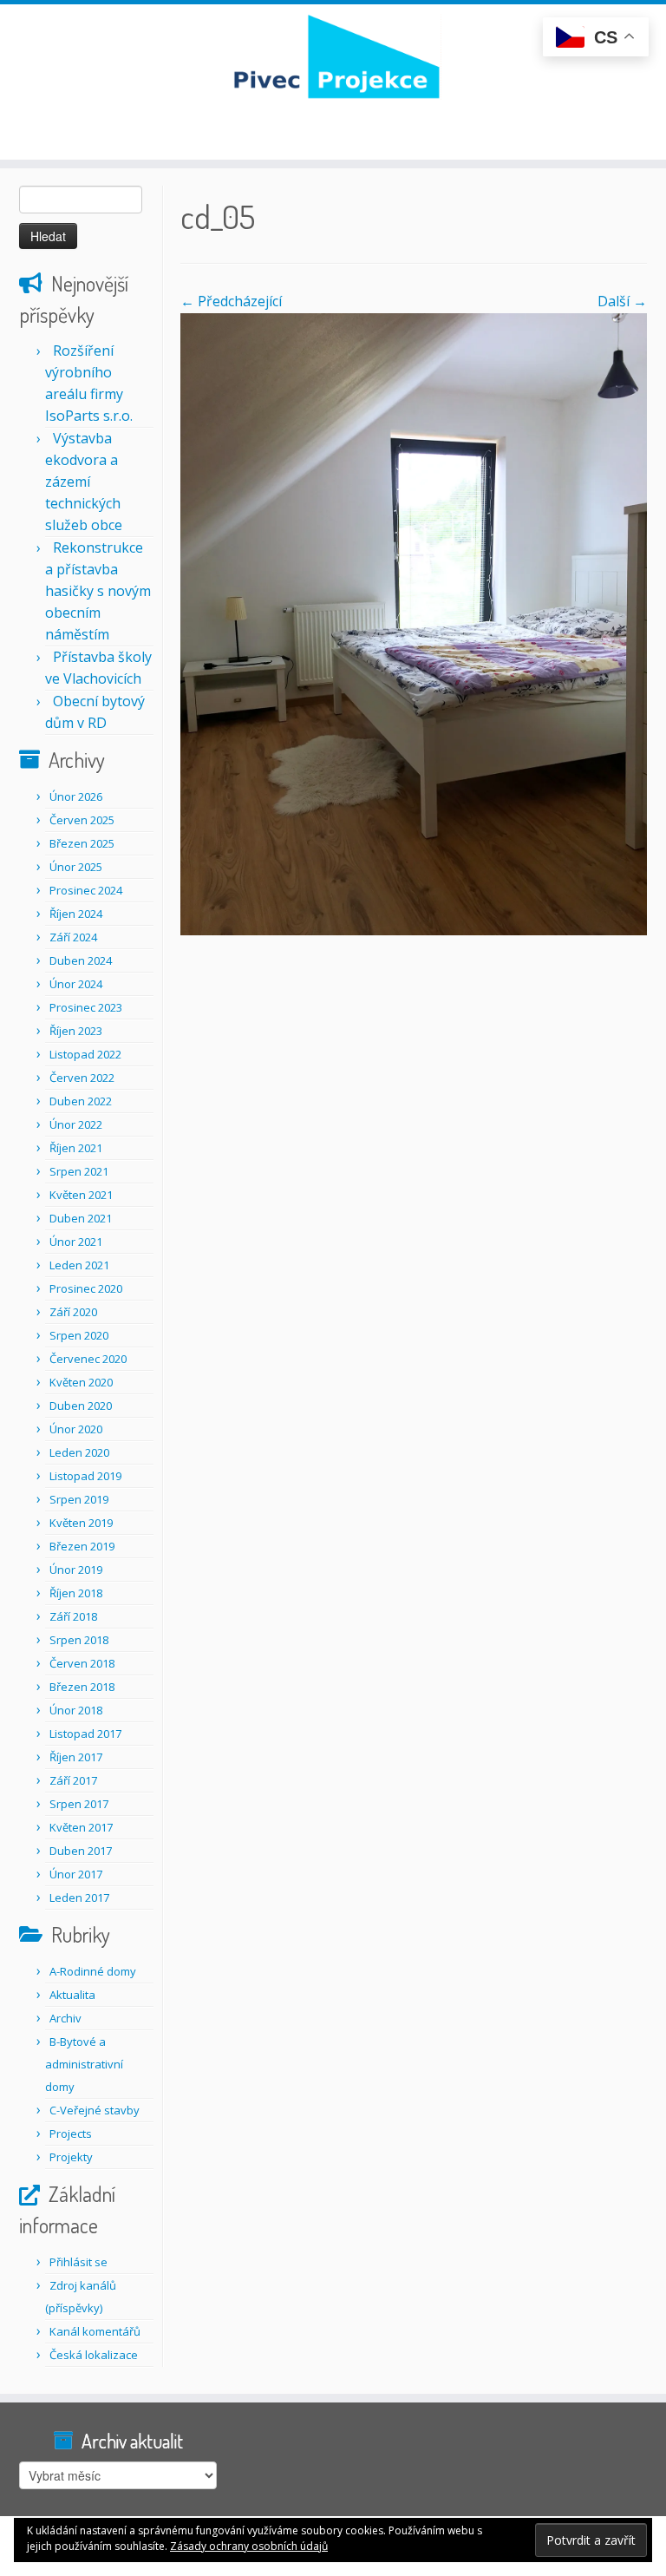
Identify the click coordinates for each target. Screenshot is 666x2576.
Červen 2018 (82, 1663)
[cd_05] (414, 623)
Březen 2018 (82, 1687)
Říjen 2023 (76, 1031)
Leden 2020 (79, 1452)
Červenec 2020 (88, 1359)
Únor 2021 (76, 1242)
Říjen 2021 (76, 1148)
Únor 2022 (76, 1124)
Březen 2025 (82, 843)
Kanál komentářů (95, 2331)
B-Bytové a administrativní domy (84, 2064)
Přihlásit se (78, 2262)
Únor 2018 (76, 1710)
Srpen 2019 (79, 1499)
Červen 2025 (82, 820)
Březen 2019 (82, 1546)
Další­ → (622, 301)
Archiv (65, 2018)
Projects (71, 2134)
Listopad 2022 (85, 1054)
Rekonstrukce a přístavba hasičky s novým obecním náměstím (98, 591)
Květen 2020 (81, 1382)
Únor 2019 (76, 1570)
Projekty (71, 2157)
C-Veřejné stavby (95, 2110)
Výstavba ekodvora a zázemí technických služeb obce (84, 482)
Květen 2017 (81, 1827)
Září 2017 (73, 1780)
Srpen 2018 (79, 1640)
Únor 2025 (76, 867)
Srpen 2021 (79, 1171)
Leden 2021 (79, 1265)
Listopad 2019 (85, 1476)
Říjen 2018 (76, 1593)
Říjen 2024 (76, 914)
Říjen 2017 (76, 1757)
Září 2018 (73, 1616)
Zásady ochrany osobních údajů (249, 2546)
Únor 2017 (76, 1874)
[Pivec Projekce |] (333, 56)
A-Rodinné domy (93, 1971)
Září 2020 (73, 1312)
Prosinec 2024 (86, 890)
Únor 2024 (76, 984)
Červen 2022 (82, 1078)
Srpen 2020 (79, 1335)
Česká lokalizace (94, 2355)
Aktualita (72, 1995)
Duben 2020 (81, 1406)
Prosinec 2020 (86, 1288)
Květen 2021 (81, 1195)
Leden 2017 (79, 1898)
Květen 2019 (81, 1523)
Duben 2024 (81, 960)
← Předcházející (231, 301)
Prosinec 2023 (86, 1007)
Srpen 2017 (79, 1804)
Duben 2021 (81, 1218)
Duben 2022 (81, 1101)
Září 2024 (73, 937)
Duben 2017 (81, 1851)
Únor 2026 (76, 796)
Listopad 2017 (85, 1734)
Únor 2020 (76, 1429)
